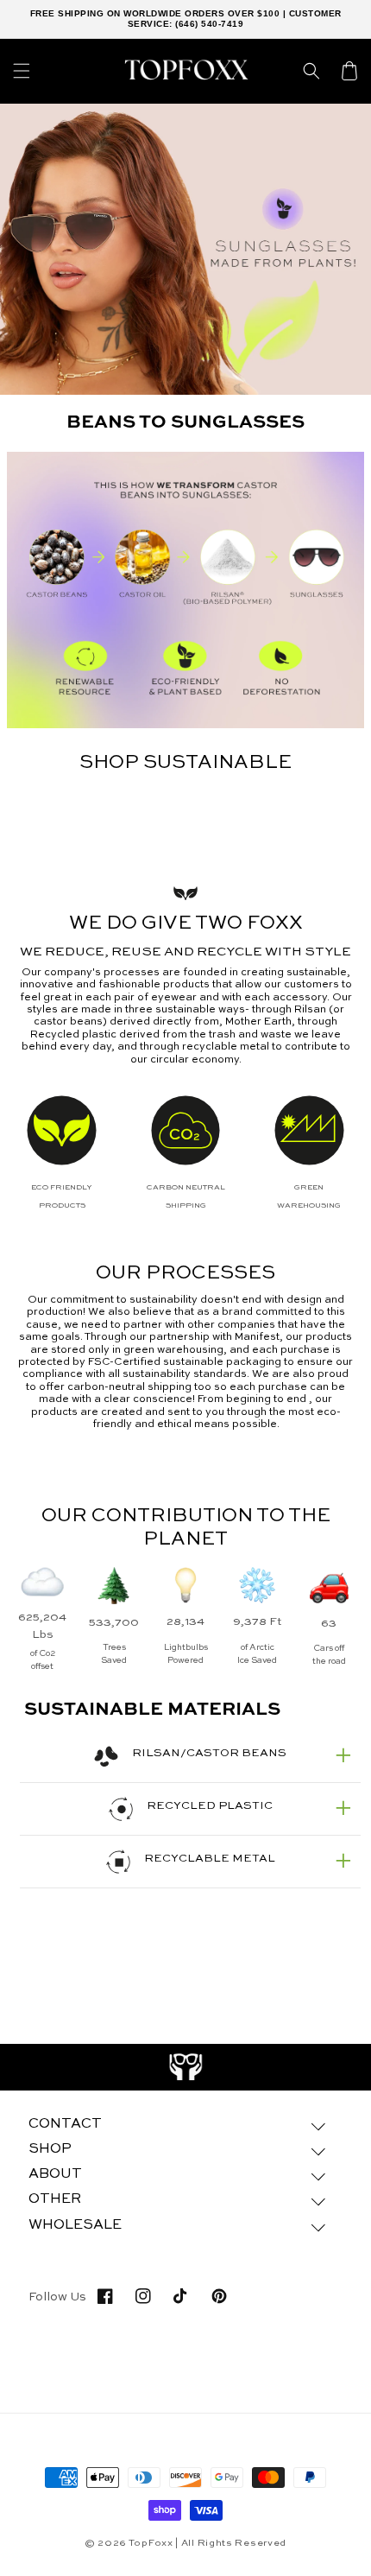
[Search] (311, 71)
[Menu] (22, 71)
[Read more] (186, 2067)
